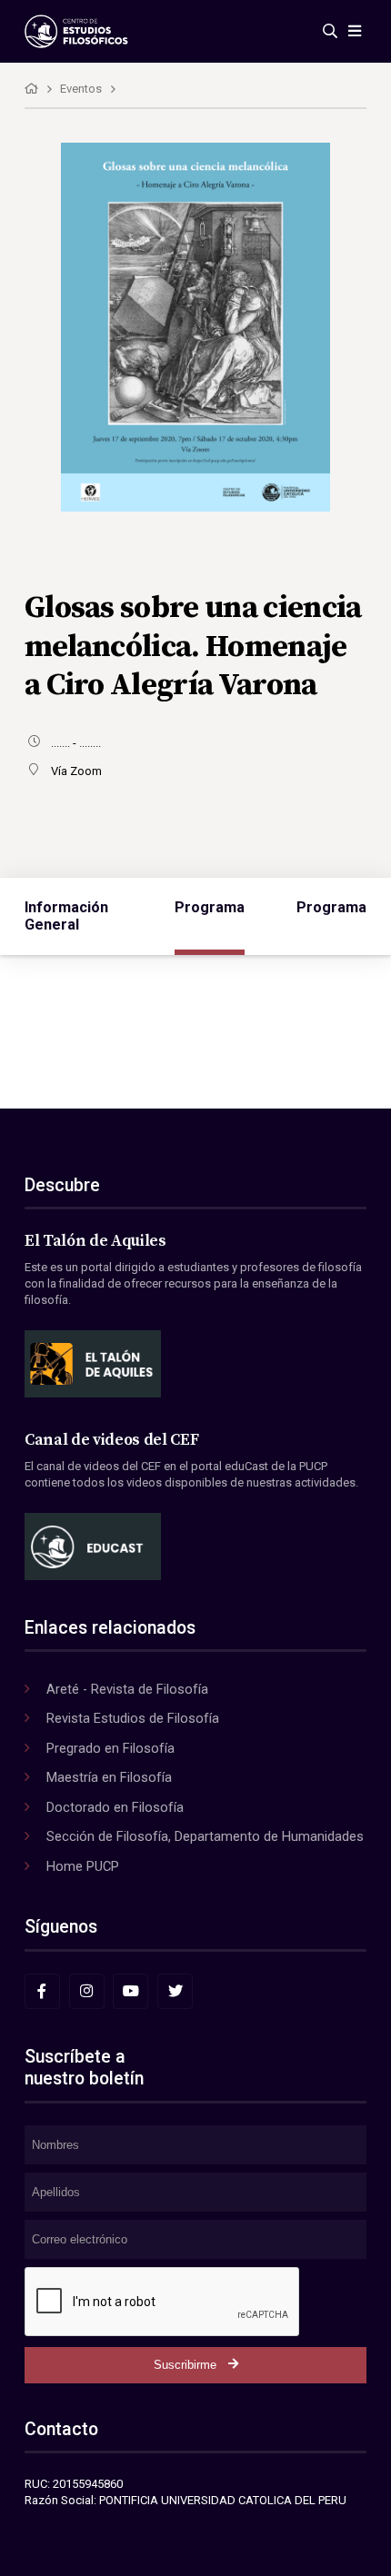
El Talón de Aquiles (95, 1241)
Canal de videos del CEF (111, 1440)
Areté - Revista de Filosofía (127, 1689)
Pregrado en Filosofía (110, 1748)
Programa (210, 907)
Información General (66, 916)
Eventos (81, 89)
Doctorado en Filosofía (115, 1807)
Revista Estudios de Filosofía (133, 1718)
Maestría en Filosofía (109, 1777)
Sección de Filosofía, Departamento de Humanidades (205, 1836)
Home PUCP (83, 1866)
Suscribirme (185, 2365)
